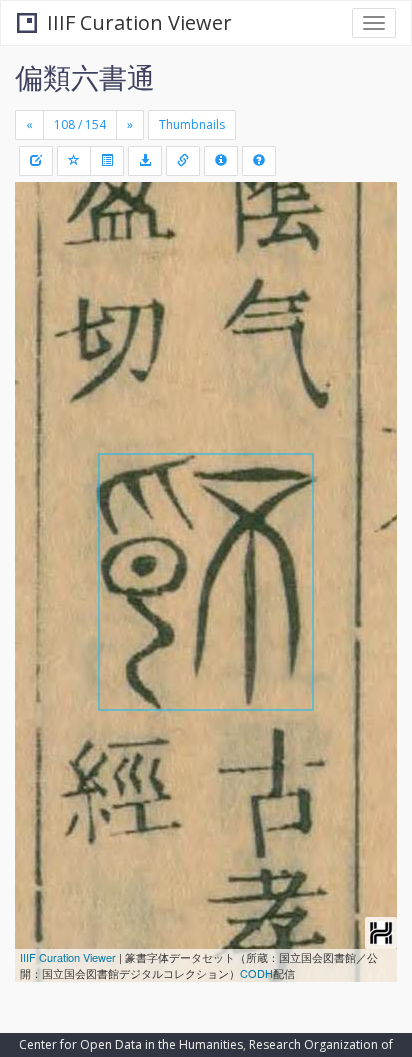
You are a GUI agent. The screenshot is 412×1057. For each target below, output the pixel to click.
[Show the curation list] (107, 161)
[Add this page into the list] (74, 161)
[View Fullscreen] (42, 283)
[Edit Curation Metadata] (36, 161)
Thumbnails (192, 124)
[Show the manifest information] (221, 161)
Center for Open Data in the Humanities (131, 1044)
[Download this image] (145, 161)
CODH (256, 973)
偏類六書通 (85, 77)
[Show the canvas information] (183, 161)
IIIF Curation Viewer (139, 22)
